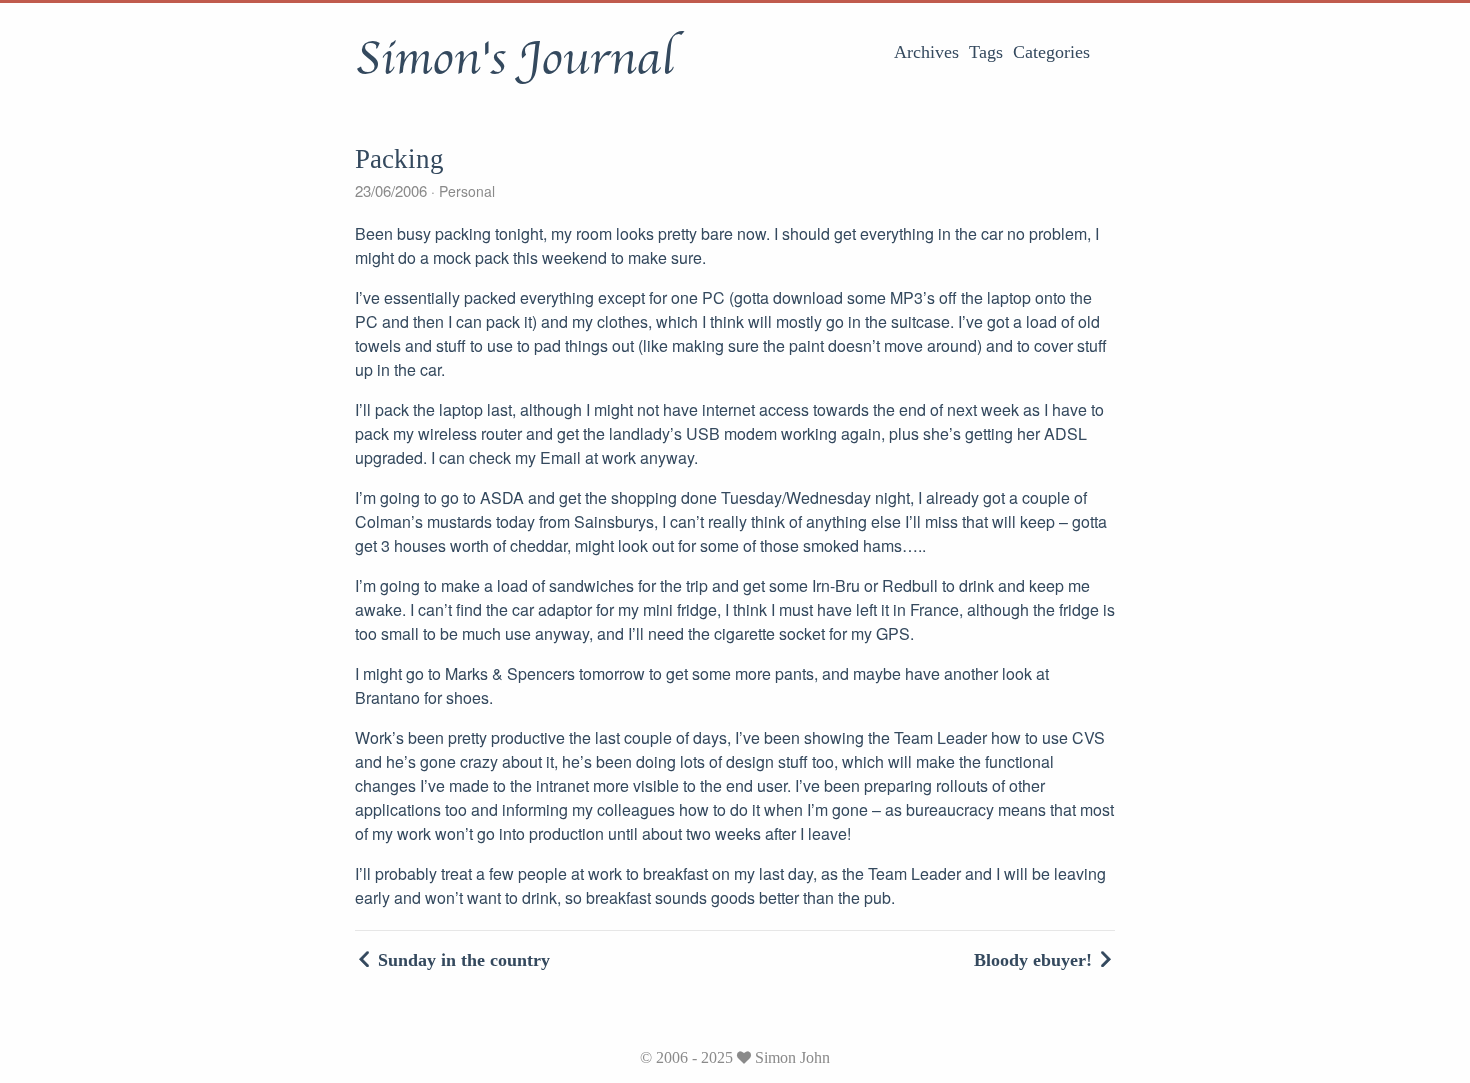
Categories (1051, 52)
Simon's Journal (514, 59)
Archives (926, 52)
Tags (986, 52)
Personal (465, 191)
